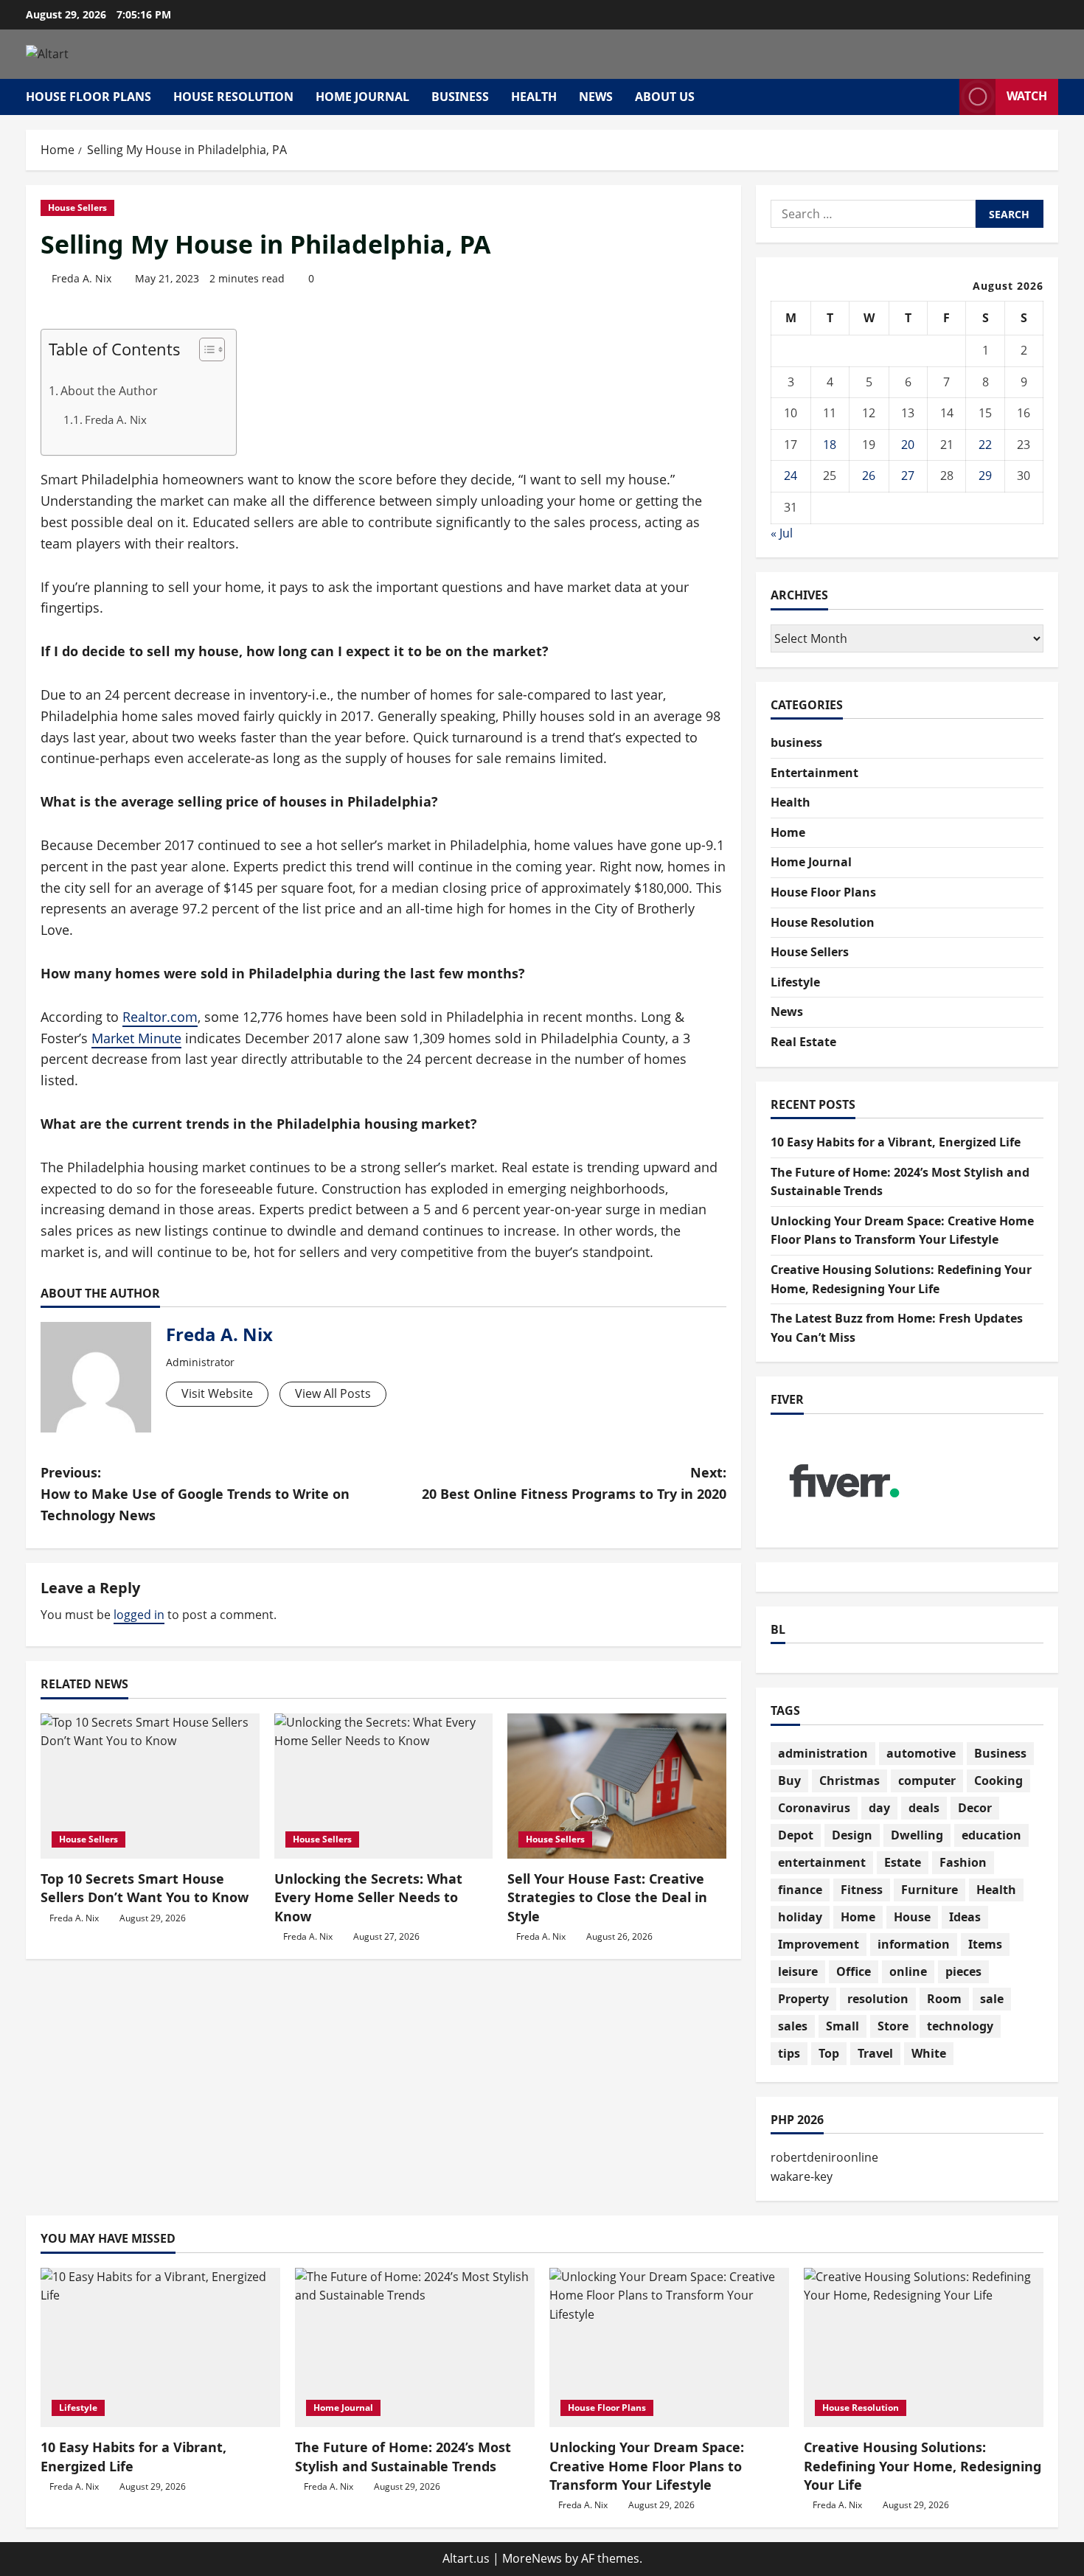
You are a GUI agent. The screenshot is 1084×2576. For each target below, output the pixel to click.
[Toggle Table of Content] (205, 349)
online (908, 1971)
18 (830, 445)
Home (788, 832)
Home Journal (362, 97)
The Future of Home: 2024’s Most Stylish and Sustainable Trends (403, 2456)
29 (985, 476)
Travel (875, 2053)
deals (924, 1808)
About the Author (109, 391)
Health (534, 97)
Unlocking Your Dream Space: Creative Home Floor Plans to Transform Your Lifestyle (647, 2465)
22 (985, 445)
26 (869, 476)
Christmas (850, 1780)
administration (823, 1753)
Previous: (195, 1494)
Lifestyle (795, 982)
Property (803, 1999)
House (912, 1917)
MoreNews (532, 2558)
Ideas (965, 1917)
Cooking (998, 1780)
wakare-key (802, 2176)
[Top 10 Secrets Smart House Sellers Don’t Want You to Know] (150, 1786)
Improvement (819, 1944)
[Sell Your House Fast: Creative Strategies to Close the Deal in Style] (617, 1786)
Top (829, 2053)
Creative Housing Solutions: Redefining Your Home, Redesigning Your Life (923, 2465)
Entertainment (814, 773)
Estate (903, 1862)
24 (791, 476)
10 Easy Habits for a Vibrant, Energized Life (896, 1142)
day (879, 1808)
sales (793, 2026)
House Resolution (233, 97)
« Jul (782, 533)
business (460, 97)
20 (908, 445)
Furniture (930, 1890)
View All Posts (333, 1393)
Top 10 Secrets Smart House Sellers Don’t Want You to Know (145, 1888)
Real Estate (803, 1042)
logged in (139, 1615)
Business (1000, 1753)
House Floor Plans (88, 97)
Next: (574, 1483)
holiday (800, 1917)
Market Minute (136, 1038)
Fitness (862, 1890)
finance (800, 1890)
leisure (798, 1971)
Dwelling (917, 1835)
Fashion (963, 1862)
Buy (789, 1780)
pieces (963, 1971)
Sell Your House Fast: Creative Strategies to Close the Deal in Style (607, 1897)
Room (944, 1999)
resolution (878, 1999)
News (596, 97)
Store (893, 2026)
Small (842, 2026)
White (929, 2053)
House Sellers (77, 208)
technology (960, 2026)
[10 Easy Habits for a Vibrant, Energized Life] (160, 2348)
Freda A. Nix (81, 278)
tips (789, 2053)
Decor (975, 1808)
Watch (1027, 96)
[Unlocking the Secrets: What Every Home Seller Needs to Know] (384, 1786)
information (914, 1944)
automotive (921, 1753)
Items (985, 1944)
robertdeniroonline (824, 2157)
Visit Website (217, 1393)
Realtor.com (160, 1017)
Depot (796, 1835)
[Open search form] (944, 97)
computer (927, 1780)
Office (854, 1971)
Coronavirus (814, 1808)
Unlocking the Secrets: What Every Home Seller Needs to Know (368, 1897)
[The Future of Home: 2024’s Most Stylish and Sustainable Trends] (415, 2348)
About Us (665, 97)
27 (908, 476)
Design (852, 1835)
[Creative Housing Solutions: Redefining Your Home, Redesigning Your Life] (924, 2348)
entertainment (822, 1862)
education (991, 1835)
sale (992, 1999)
